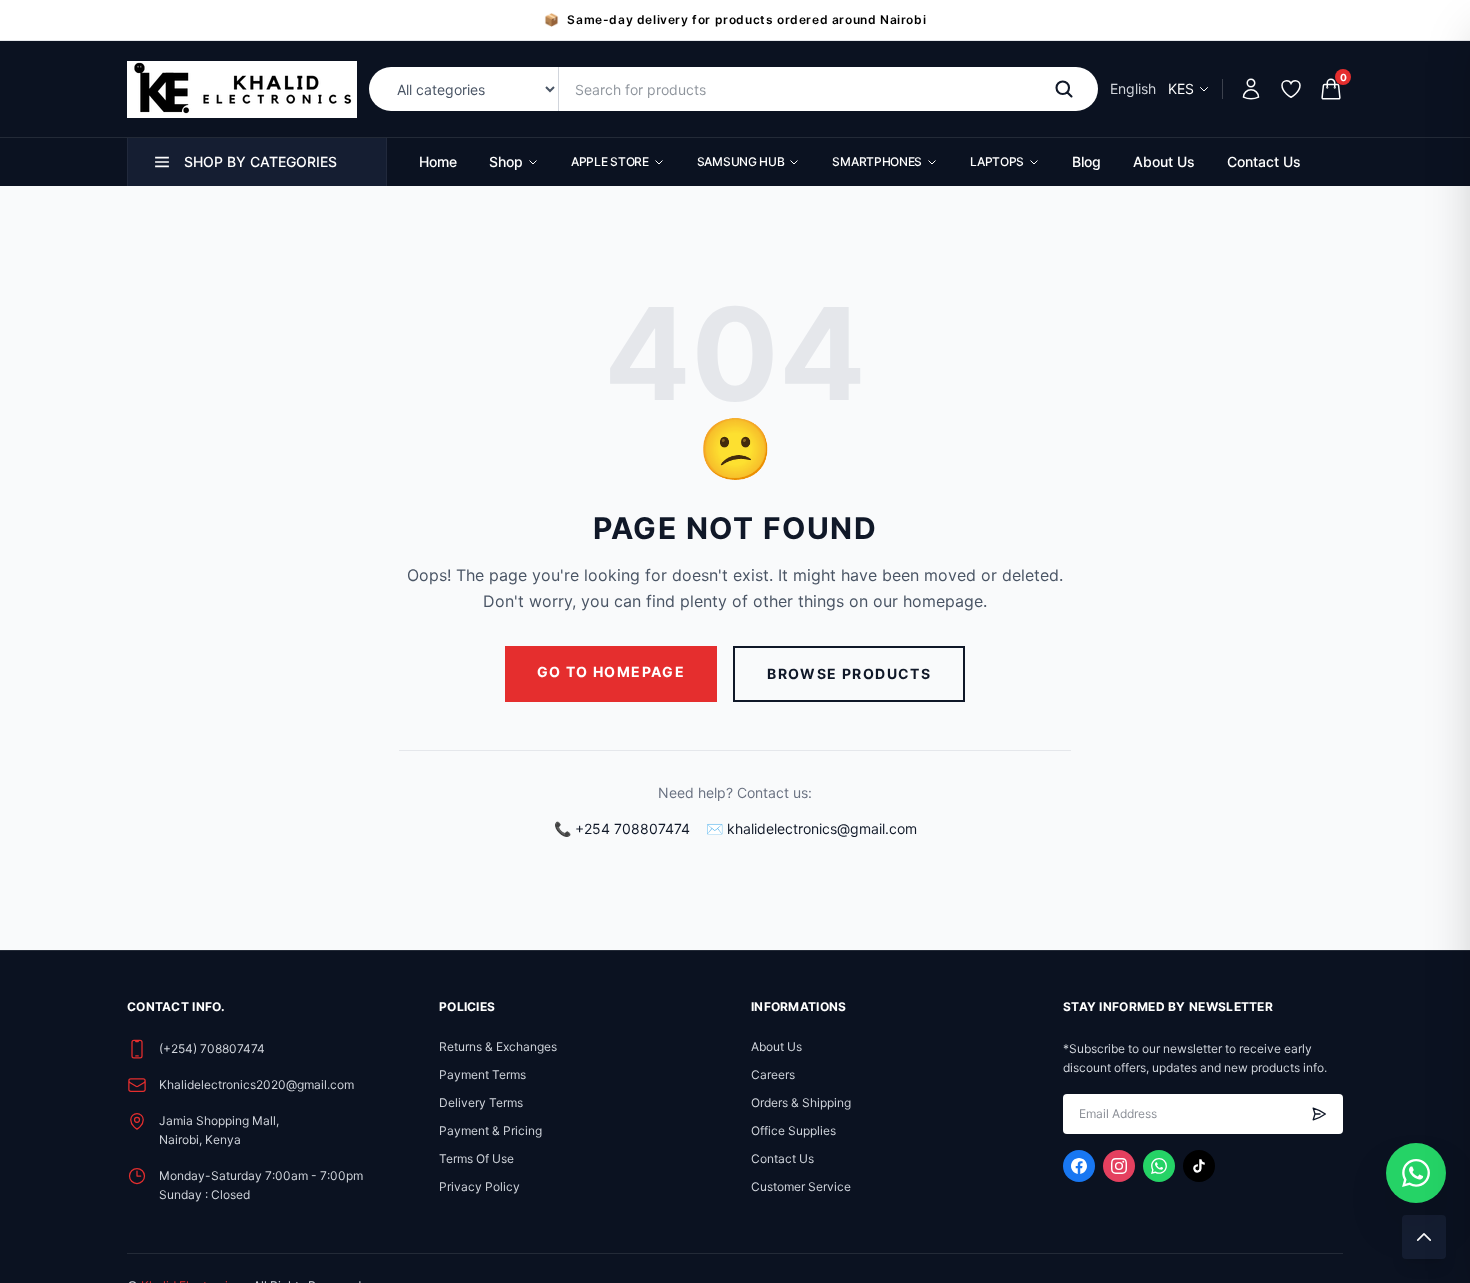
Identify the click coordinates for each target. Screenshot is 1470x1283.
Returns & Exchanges (498, 1046)
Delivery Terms (481, 1102)
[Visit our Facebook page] (1079, 1166)
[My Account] (1251, 89)
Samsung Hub (741, 161)
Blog (1086, 161)
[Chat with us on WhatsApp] (1416, 1173)
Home (438, 161)
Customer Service (801, 1186)
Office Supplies (793, 1130)
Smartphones (877, 161)
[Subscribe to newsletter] (1319, 1114)
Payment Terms (482, 1074)
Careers (773, 1074)
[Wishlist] (1291, 89)
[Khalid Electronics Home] (242, 89)
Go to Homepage (611, 671)
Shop (506, 161)
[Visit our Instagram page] (1119, 1166)
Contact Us (1264, 161)
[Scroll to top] (1424, 1237)
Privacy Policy (479, 1186)
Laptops (997, 161)
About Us (1164, 161)
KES (1181, 88)
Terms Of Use (476, 1158)
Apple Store (610, 161)
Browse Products (849, 673)
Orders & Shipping (801, 1102)
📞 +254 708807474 (622, 828)
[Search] (1068, 89)
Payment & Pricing (490, 1130)
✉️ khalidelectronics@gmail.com (811, 828)
